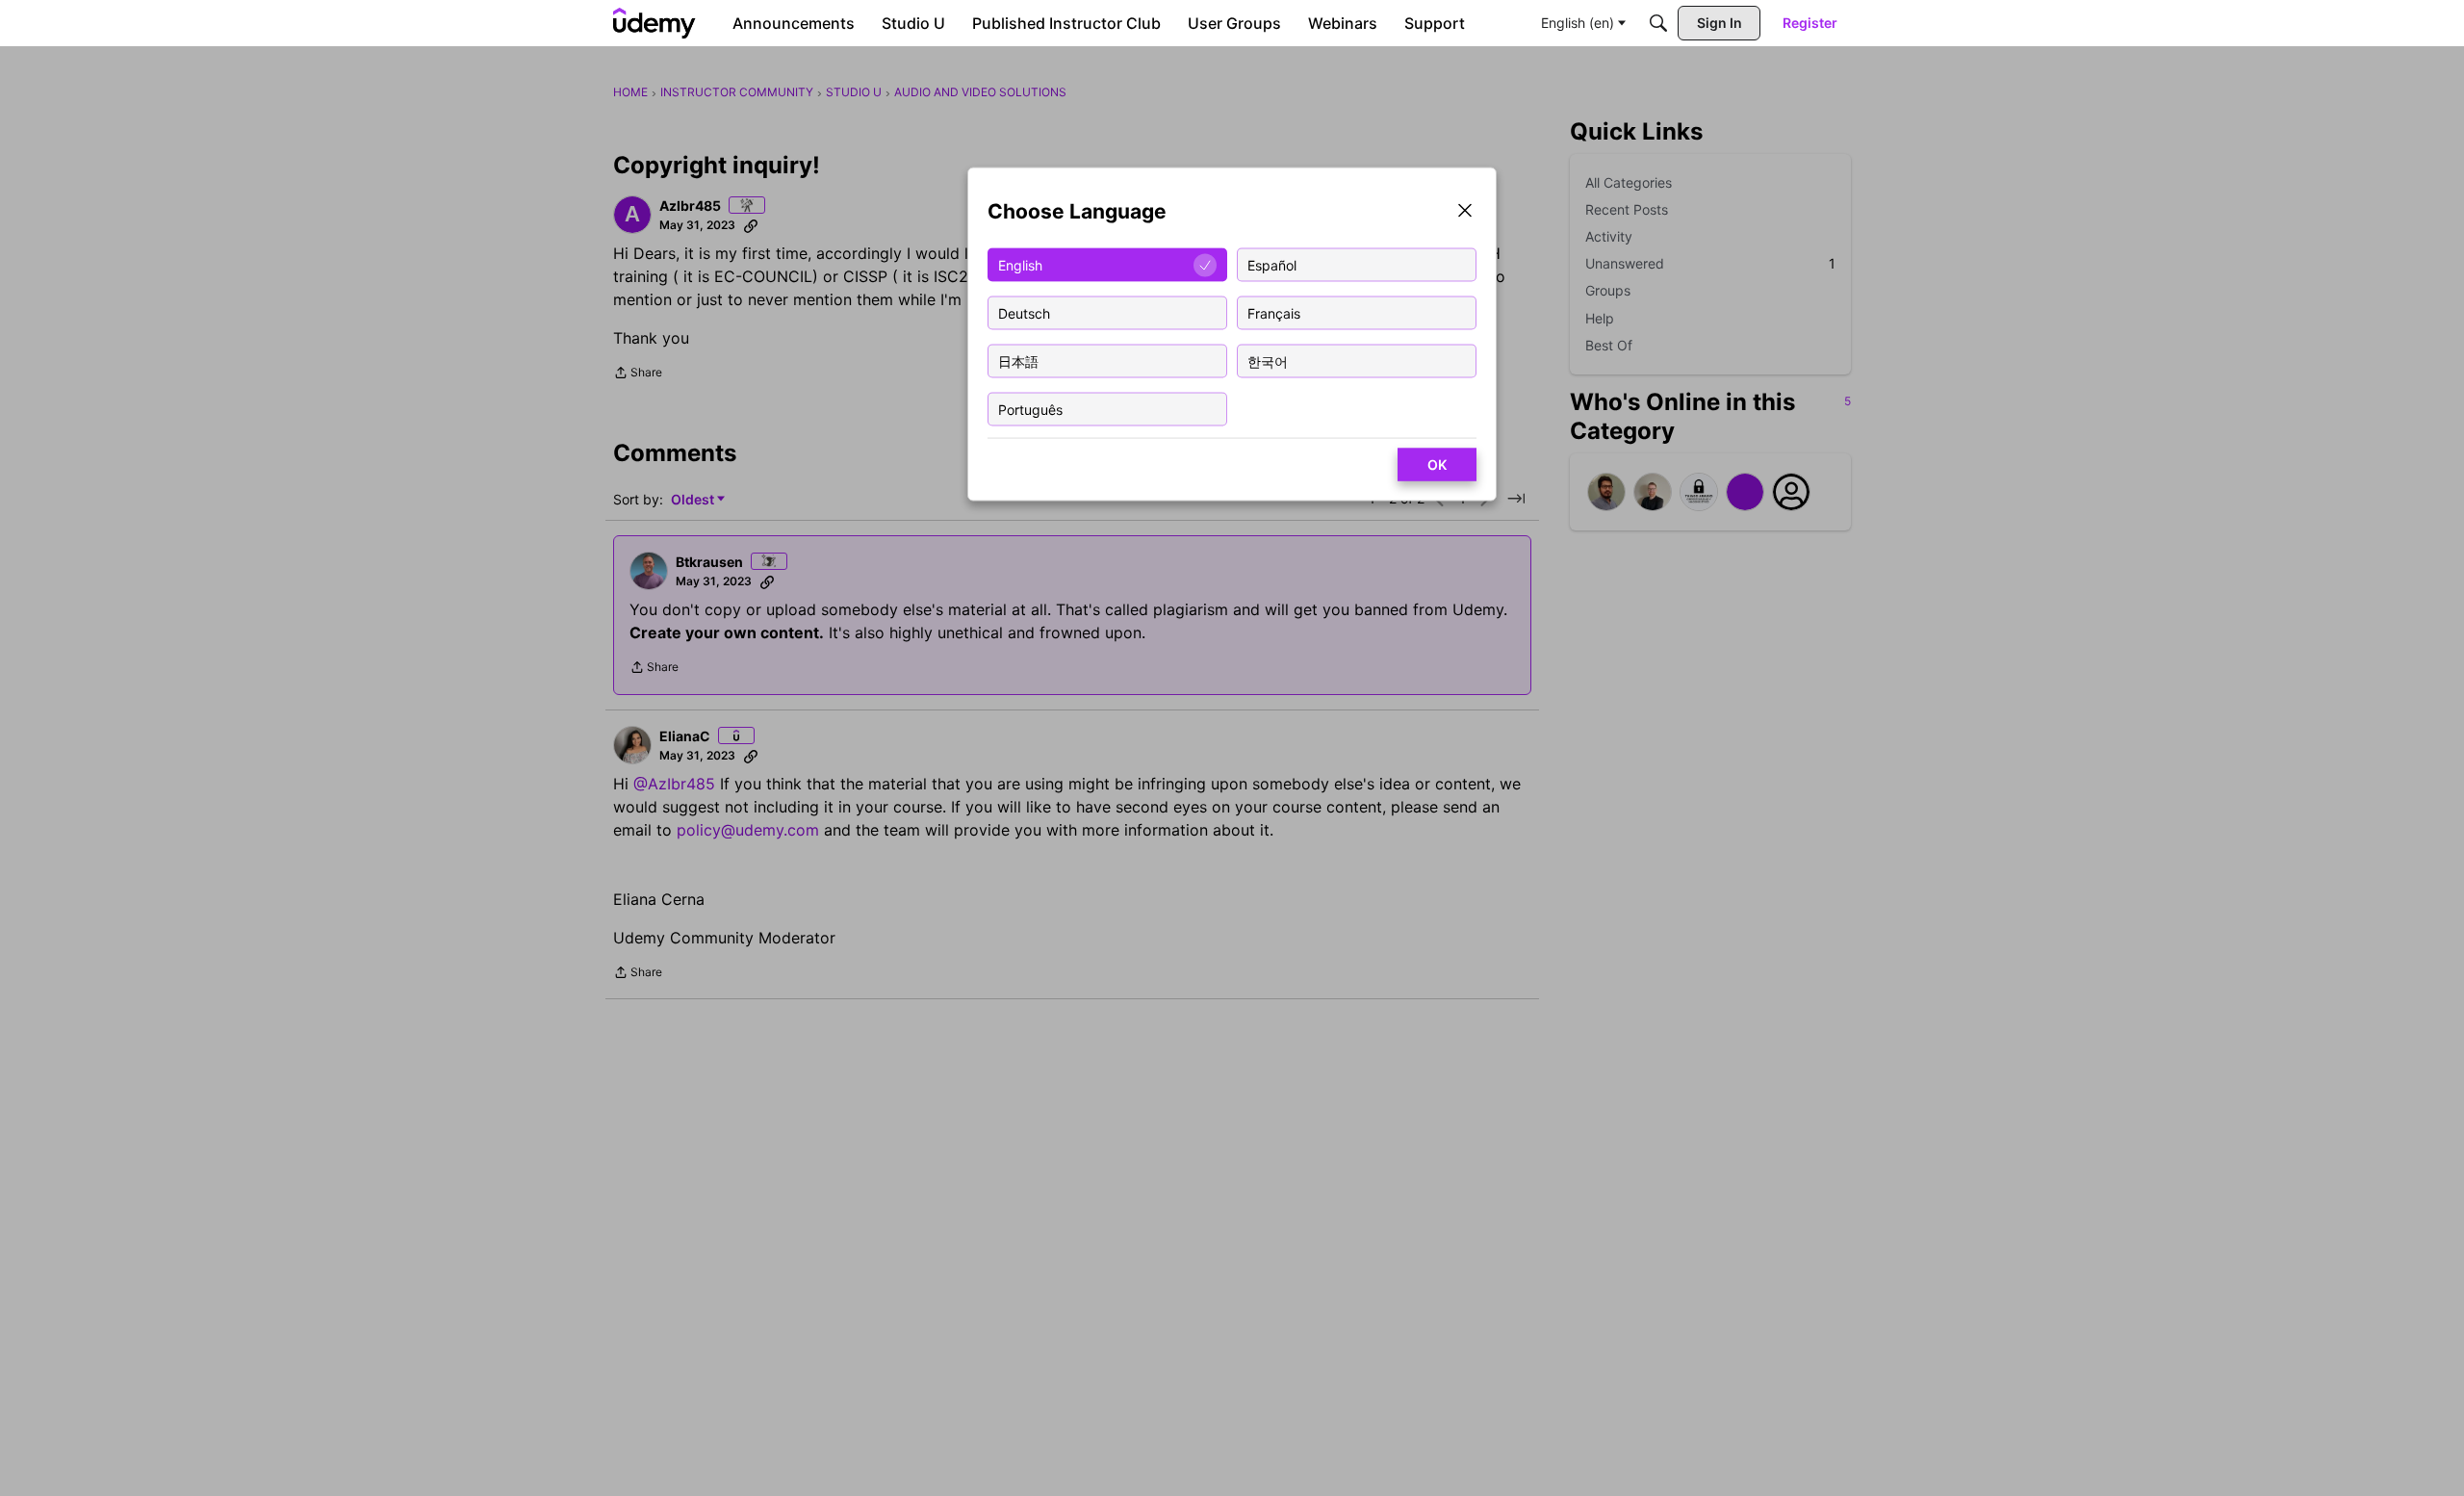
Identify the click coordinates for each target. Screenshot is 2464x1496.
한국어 (1268, 361)
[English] (654, 23)
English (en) (1578, 23)
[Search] (1658, 23)
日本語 (1018, 361)
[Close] (1465, 212)
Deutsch (1024, 312)
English (1020, 264)
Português (1030, 409)
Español (1272, 264)
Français (1274, 312)
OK (1437, 464)
